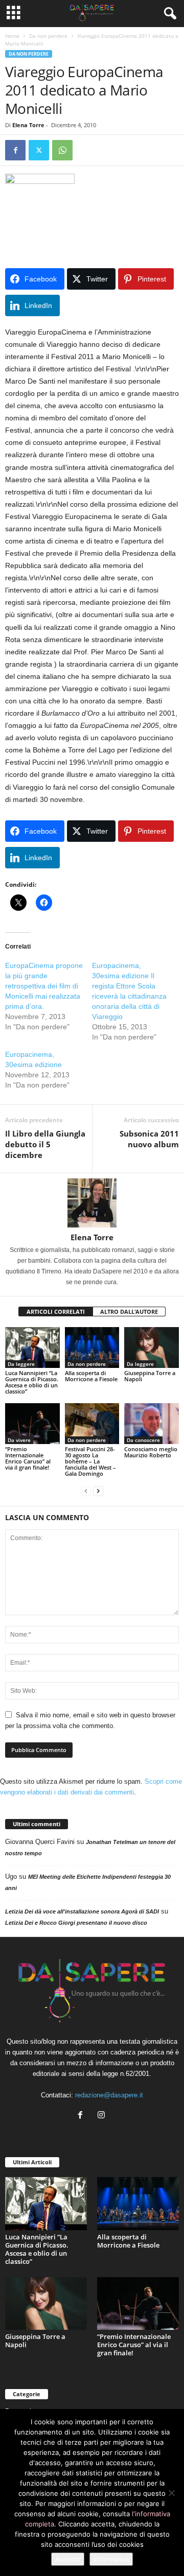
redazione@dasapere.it (109, 2095)
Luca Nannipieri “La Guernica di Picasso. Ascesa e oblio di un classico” (32, 1382)
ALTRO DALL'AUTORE (129, 1311)
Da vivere (19, 1440)
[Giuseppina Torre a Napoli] (152, 1348)
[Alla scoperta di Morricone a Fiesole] (92, 1348)
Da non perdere (48, 36)
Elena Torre (28, 125)
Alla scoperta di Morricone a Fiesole (91, 1376)
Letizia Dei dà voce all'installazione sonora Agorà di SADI (82, 1911)
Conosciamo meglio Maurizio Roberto (151, 1452)
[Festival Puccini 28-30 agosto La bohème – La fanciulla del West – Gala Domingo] (92, 1424)
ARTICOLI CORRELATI (56, 1311)
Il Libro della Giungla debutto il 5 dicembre (45, 1144)
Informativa (111, 2559)
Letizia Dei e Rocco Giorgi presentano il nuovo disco (76, 1923)
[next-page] (98, 1491)
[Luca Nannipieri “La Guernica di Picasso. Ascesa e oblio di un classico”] (32, 1348)
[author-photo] (92, 1203)
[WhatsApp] (62, 150)
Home (12, 36)
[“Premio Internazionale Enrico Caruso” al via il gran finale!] (32, 1424)
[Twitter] (39, 150)
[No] (171, 2493)
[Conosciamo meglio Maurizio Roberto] (152, 1424)
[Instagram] (102, 2116)
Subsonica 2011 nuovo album (149, 1139)
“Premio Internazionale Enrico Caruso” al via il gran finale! (28, 1458)
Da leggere (21, 1364)
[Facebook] (15, 150)
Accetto (68, 2559)
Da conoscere (143, 1440)
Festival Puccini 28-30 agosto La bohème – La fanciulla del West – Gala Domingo (90, 1461)
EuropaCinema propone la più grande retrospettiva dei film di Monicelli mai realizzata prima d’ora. (44, 986)
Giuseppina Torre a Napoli (150, 1376)
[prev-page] (86, 1491)
